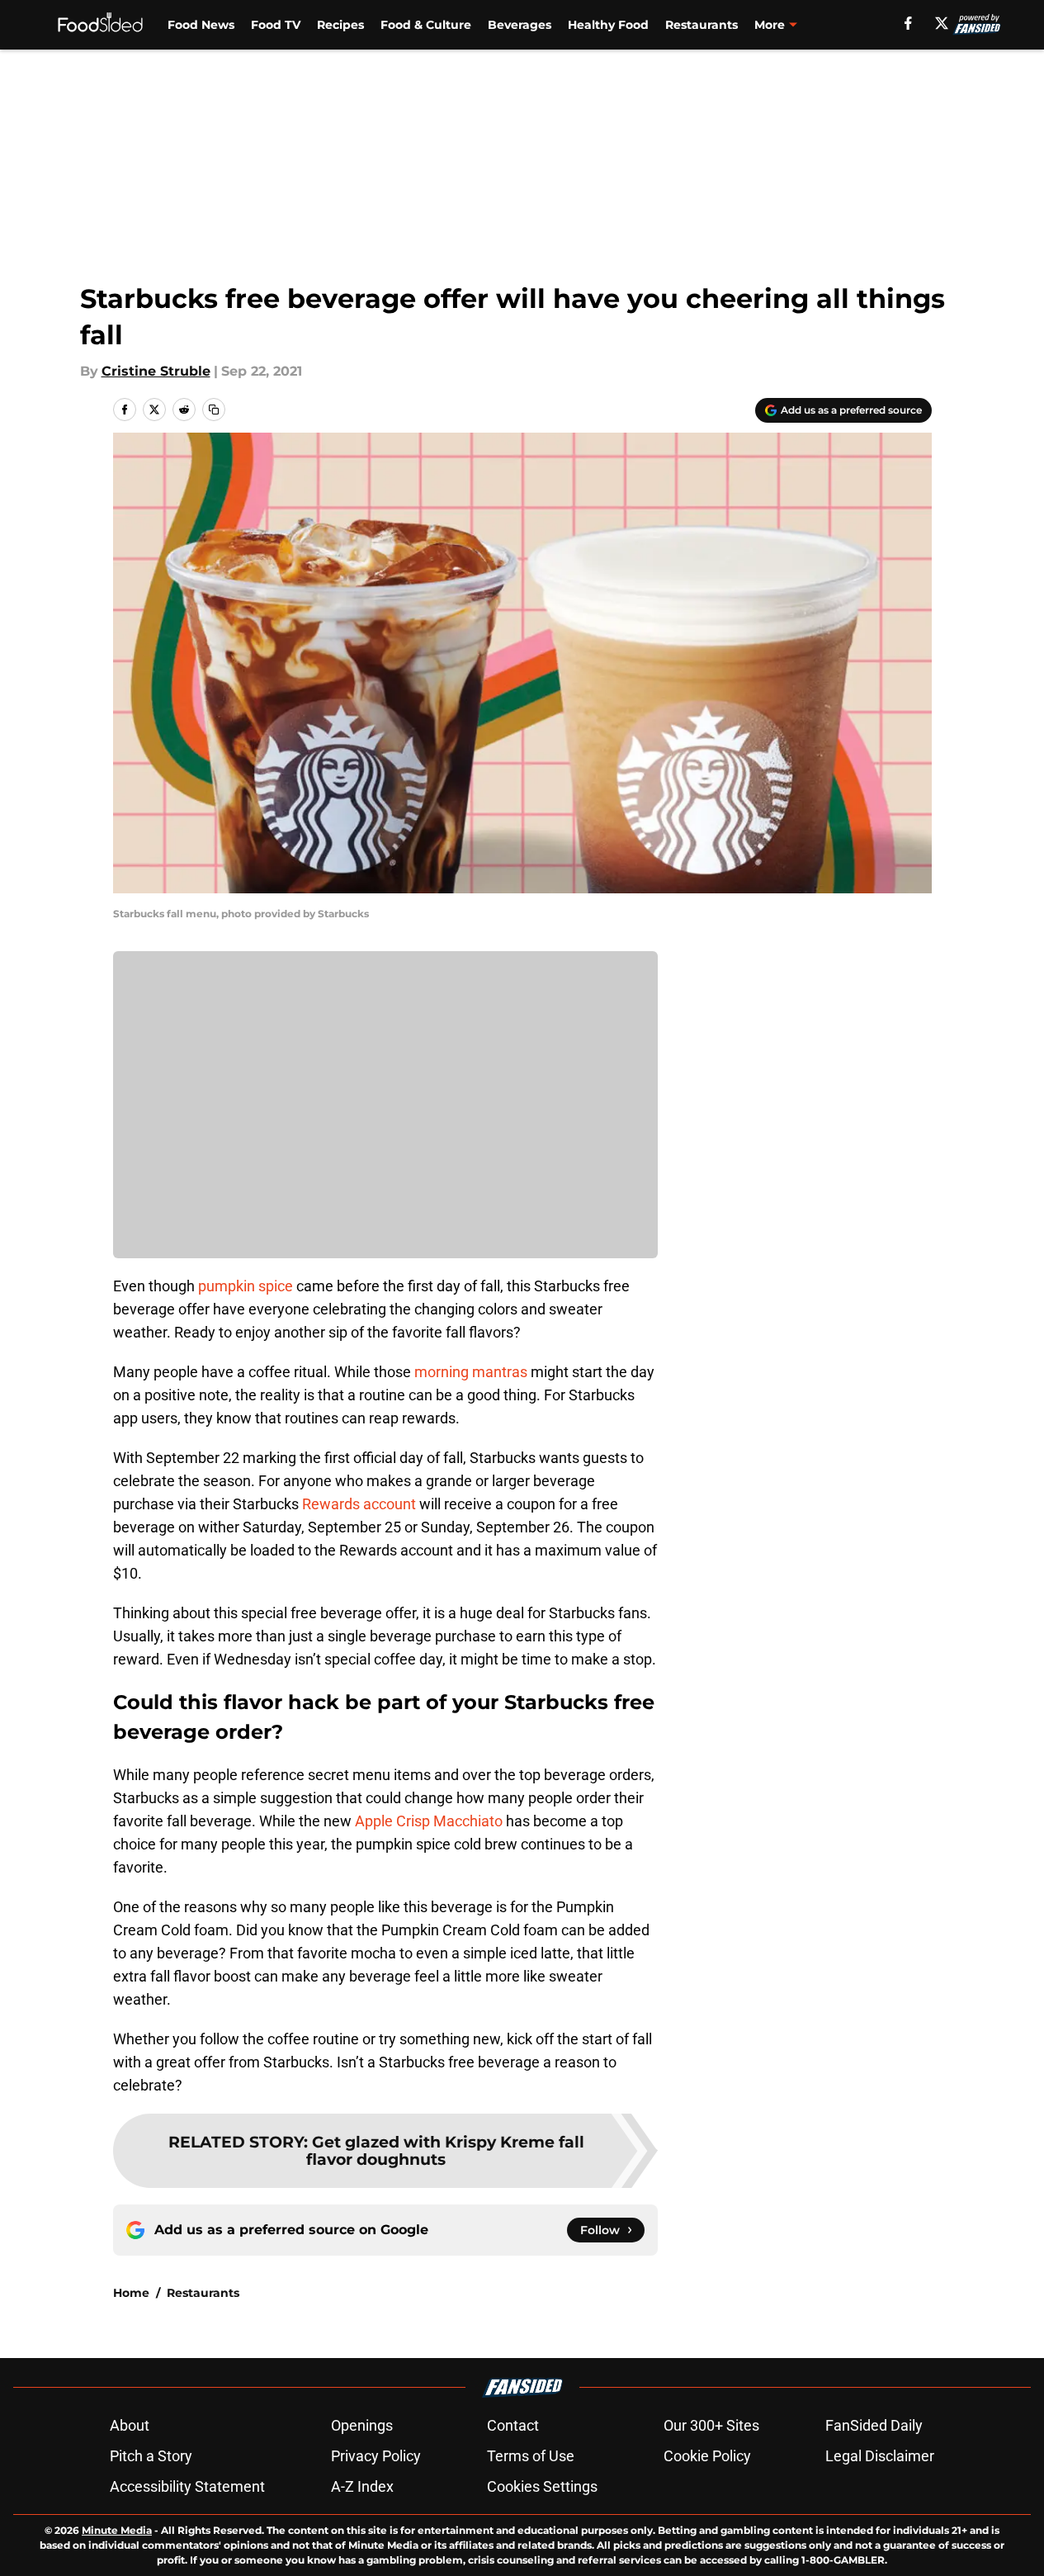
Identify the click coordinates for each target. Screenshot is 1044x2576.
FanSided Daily (874, 2425)
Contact (513, 2425)
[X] (942, 23)
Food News (201, 25)
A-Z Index (362, 2486)
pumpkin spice (246, 1286)
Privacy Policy (376, 2456)
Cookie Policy (707, 2456)
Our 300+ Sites (711, 2425)
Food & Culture (426, 25)
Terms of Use (531, 2456)
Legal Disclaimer (880, 2456)
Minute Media (117, 2530)
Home (131, 2293)
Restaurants (702, 25)
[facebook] (908, 23)
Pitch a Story (151, 2456)
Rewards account (357, 1504)
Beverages (520, 25)
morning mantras (471, 1372)
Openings (362, 2425)
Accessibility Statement (187, 2486)
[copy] (214, 410)
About (130, 2425)
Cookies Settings (542, 2486)
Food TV (276, 25)
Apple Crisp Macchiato (429, 1821)
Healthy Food (608, 25)
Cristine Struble (156, 371)
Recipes (340, 25)
